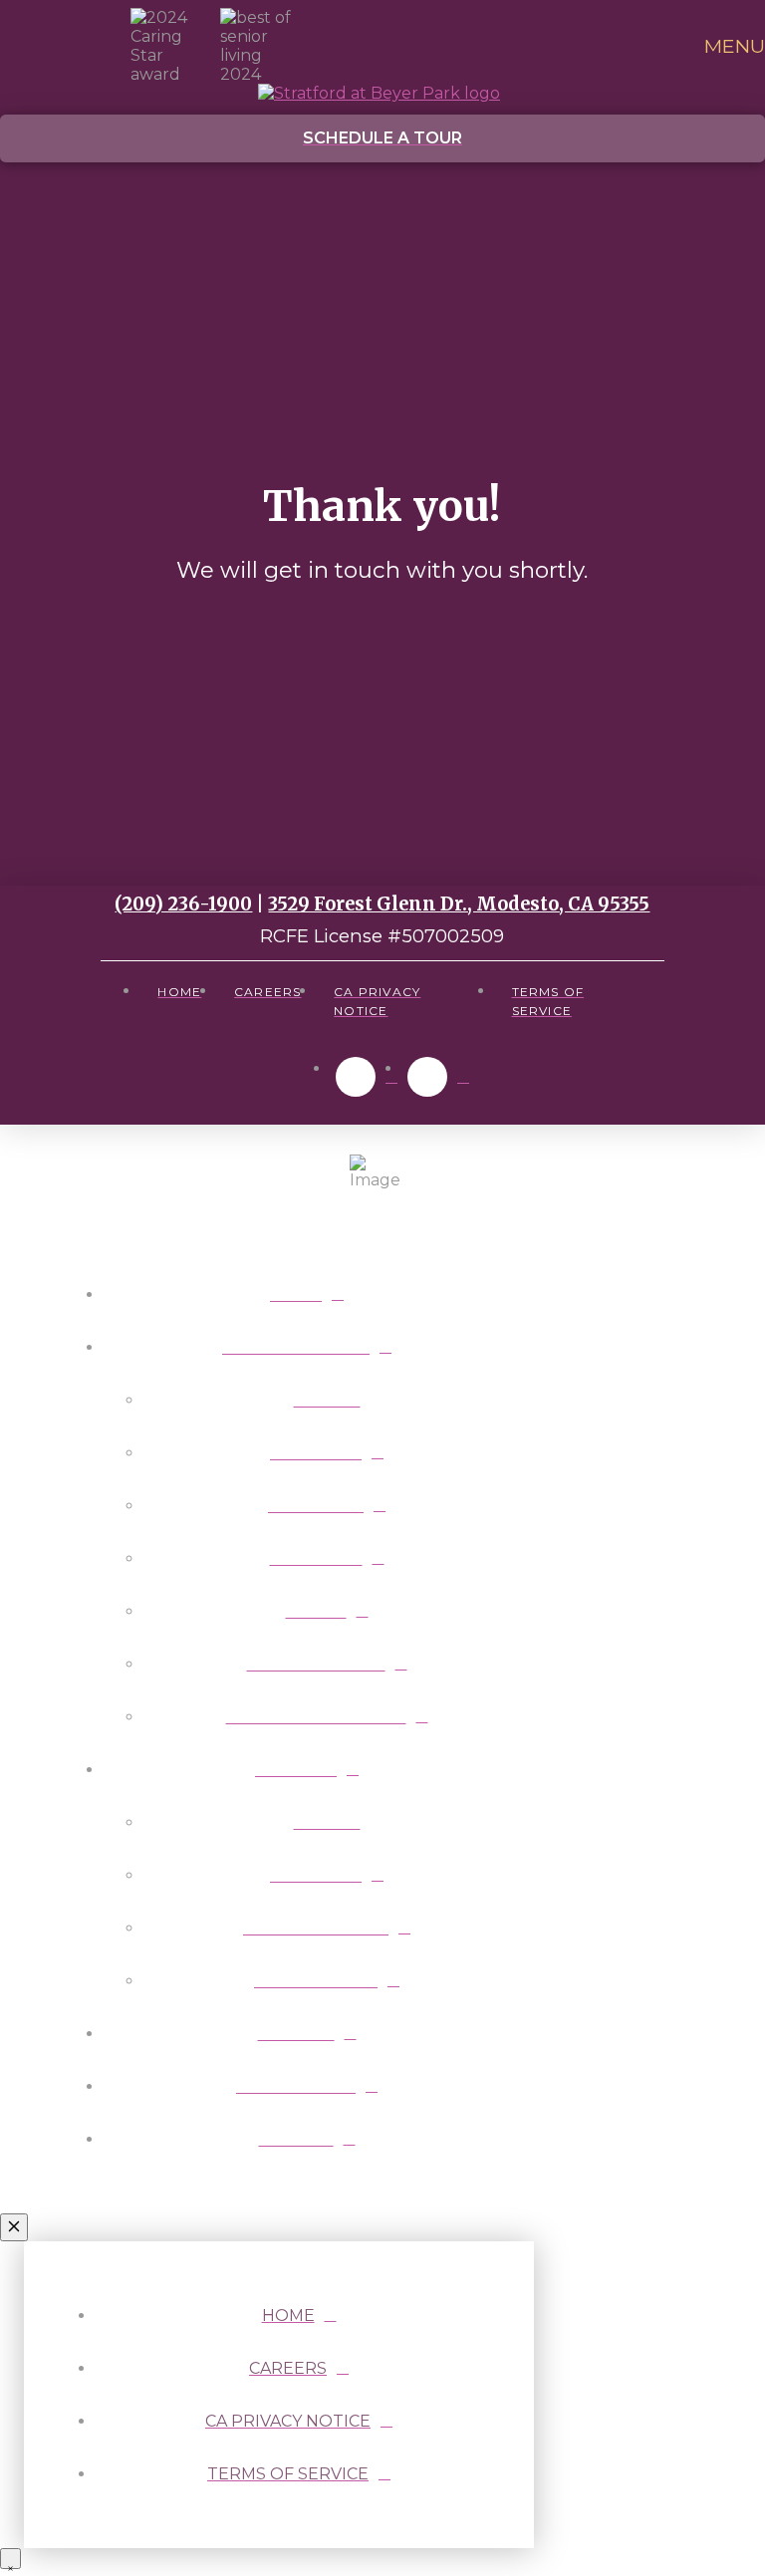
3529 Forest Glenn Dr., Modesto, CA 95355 (459, 904)
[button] (730, 46)
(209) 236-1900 (183, 904)
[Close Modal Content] (14, 2227)
